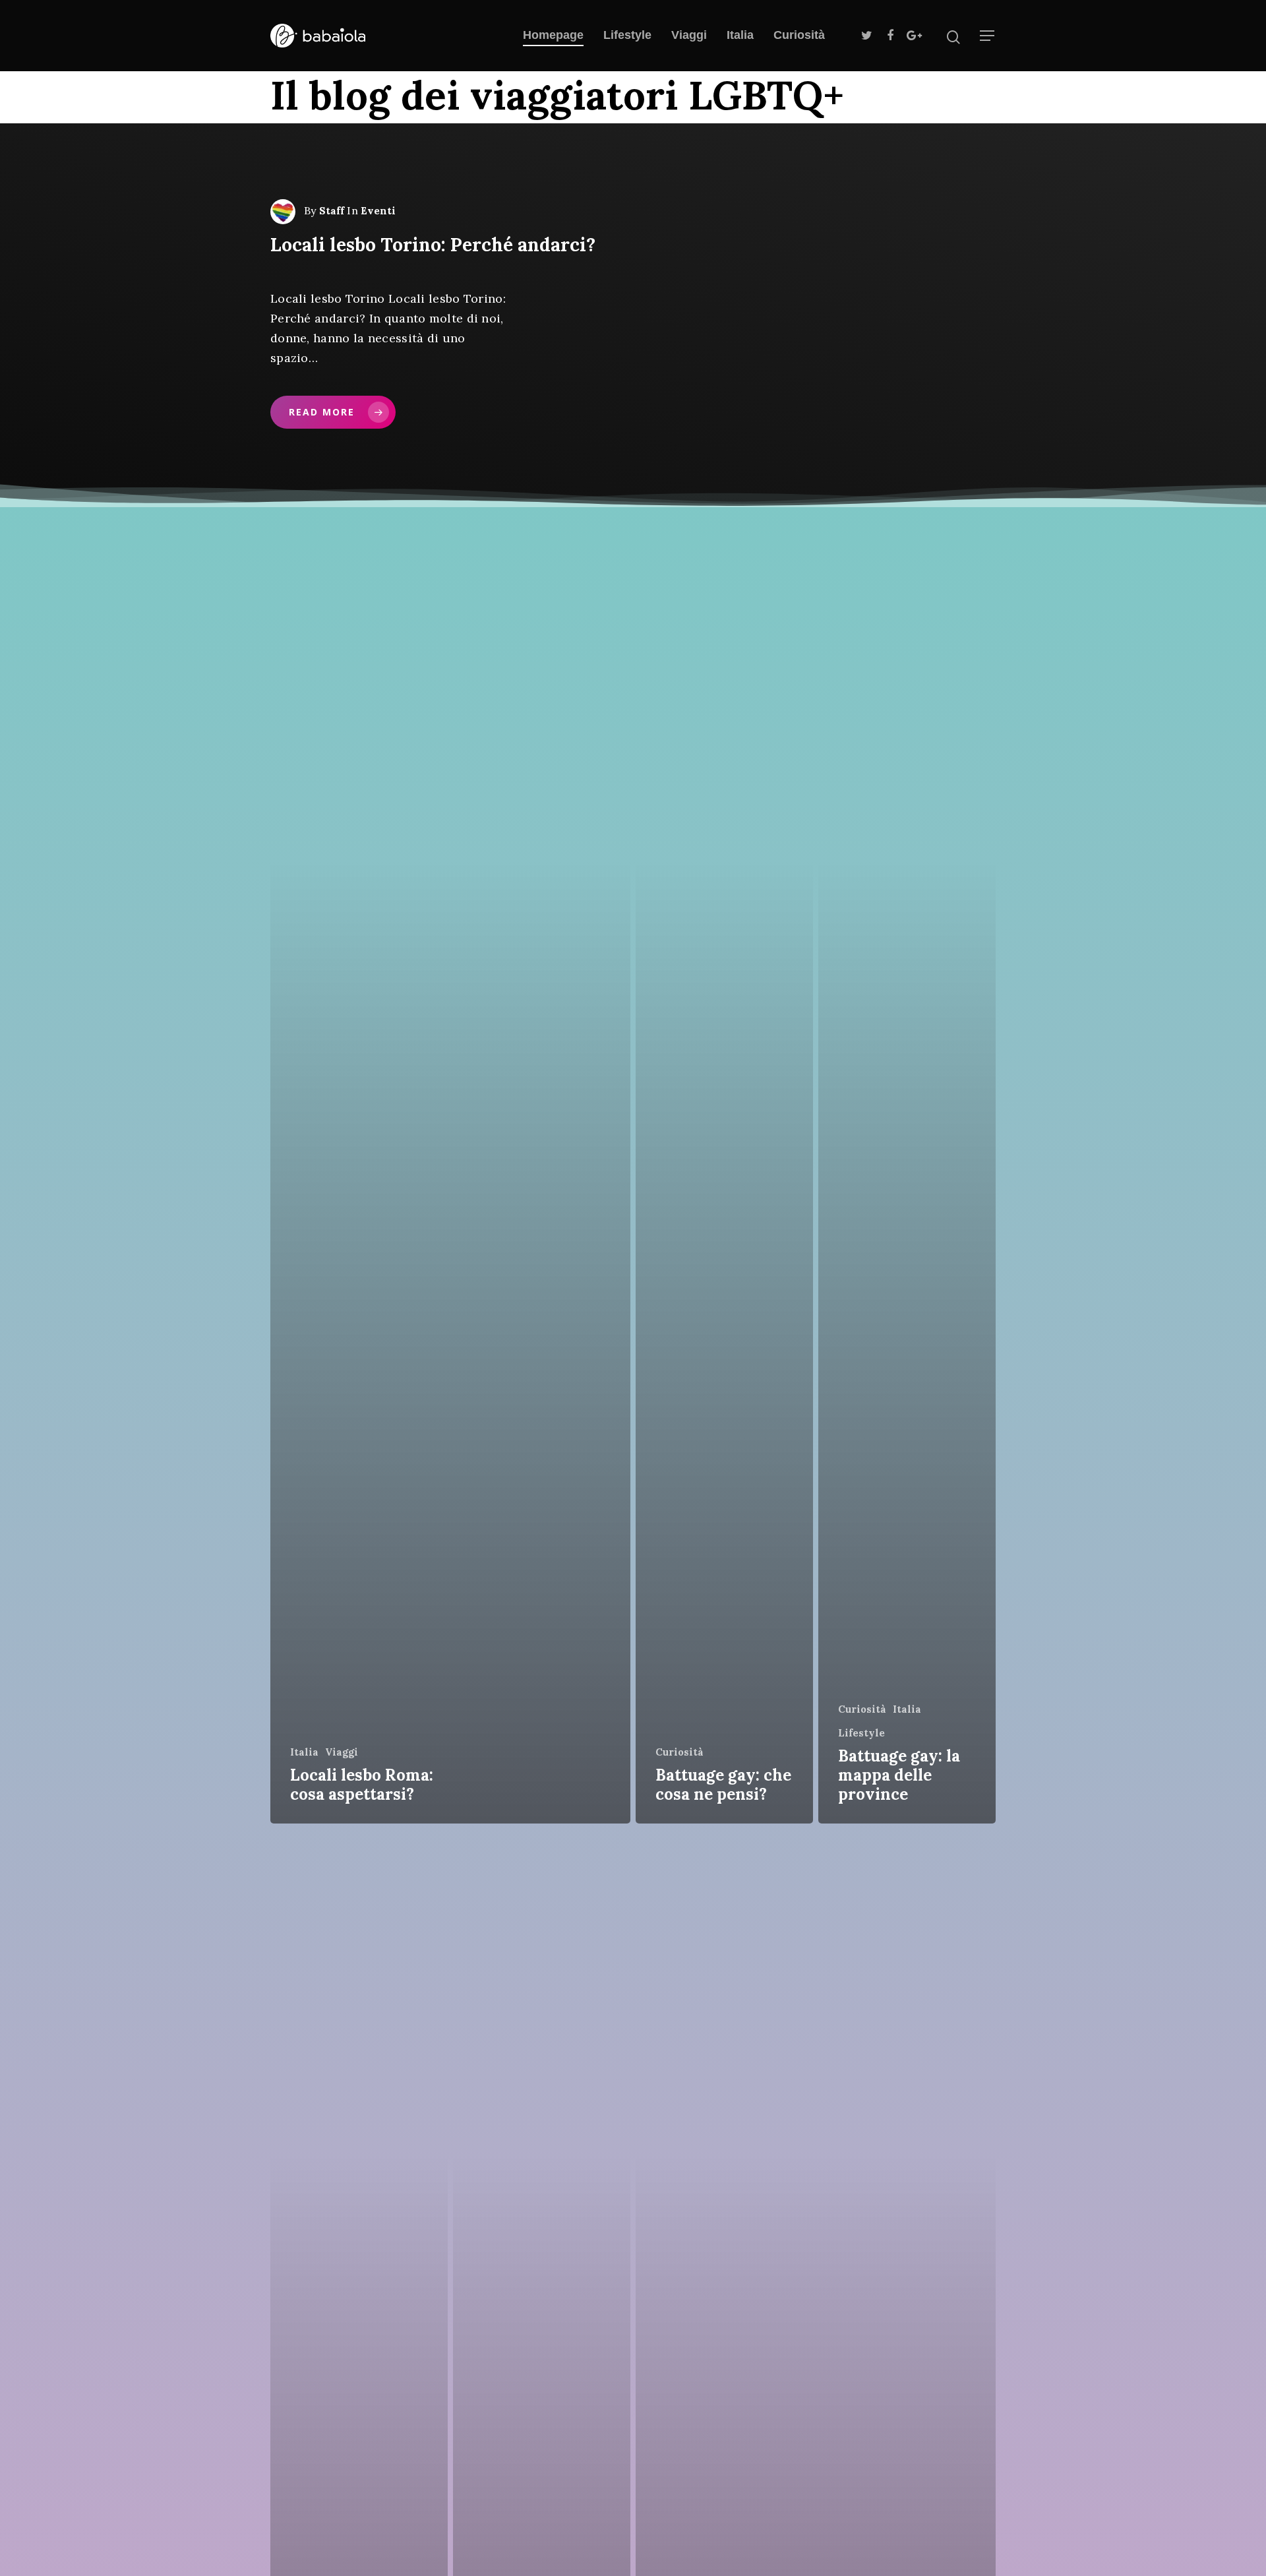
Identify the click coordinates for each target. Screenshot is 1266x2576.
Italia (740, 35)
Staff (332, 211)
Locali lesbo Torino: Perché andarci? (433, 245)
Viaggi (689, 35)
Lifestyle (627, 35)
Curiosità (799, 35)
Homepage (553, 35)
